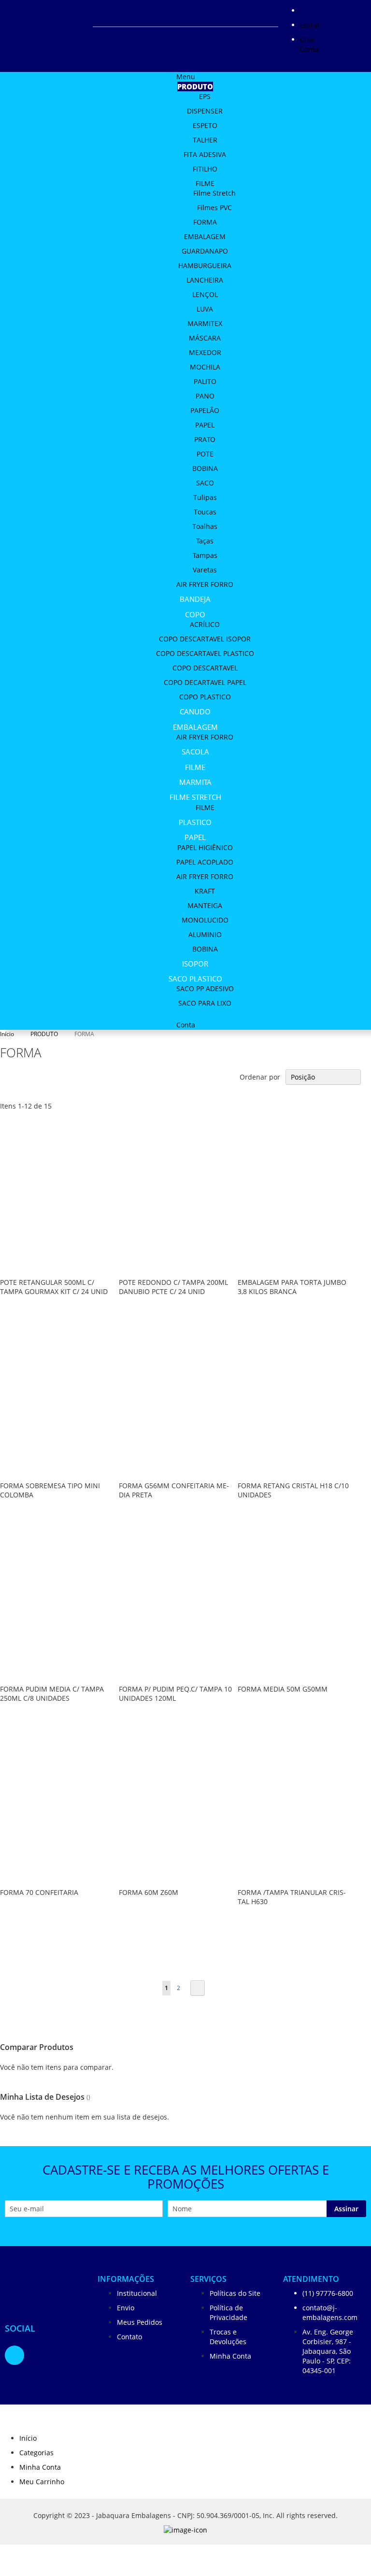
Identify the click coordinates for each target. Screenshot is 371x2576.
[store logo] (45, 2286)
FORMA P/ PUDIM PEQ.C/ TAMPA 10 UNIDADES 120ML (175, 1694)
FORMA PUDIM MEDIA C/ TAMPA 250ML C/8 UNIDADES (52, 1694)
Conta (186, 1025)
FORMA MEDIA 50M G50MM (283, 1689)
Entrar (310, 25)
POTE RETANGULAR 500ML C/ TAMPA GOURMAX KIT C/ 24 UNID (54, 1287)
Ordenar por (260, 1077)
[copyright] (185, 2532)
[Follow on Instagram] (14, 2356)
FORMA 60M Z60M (149, 1892)
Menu (186, 77)
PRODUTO (45, 1034)
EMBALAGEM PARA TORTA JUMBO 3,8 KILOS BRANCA (292, 1287)
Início (8, 1034)
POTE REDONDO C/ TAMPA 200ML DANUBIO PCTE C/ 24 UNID (173, 1287)
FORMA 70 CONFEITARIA (39, 1892)
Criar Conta (309, 44)
